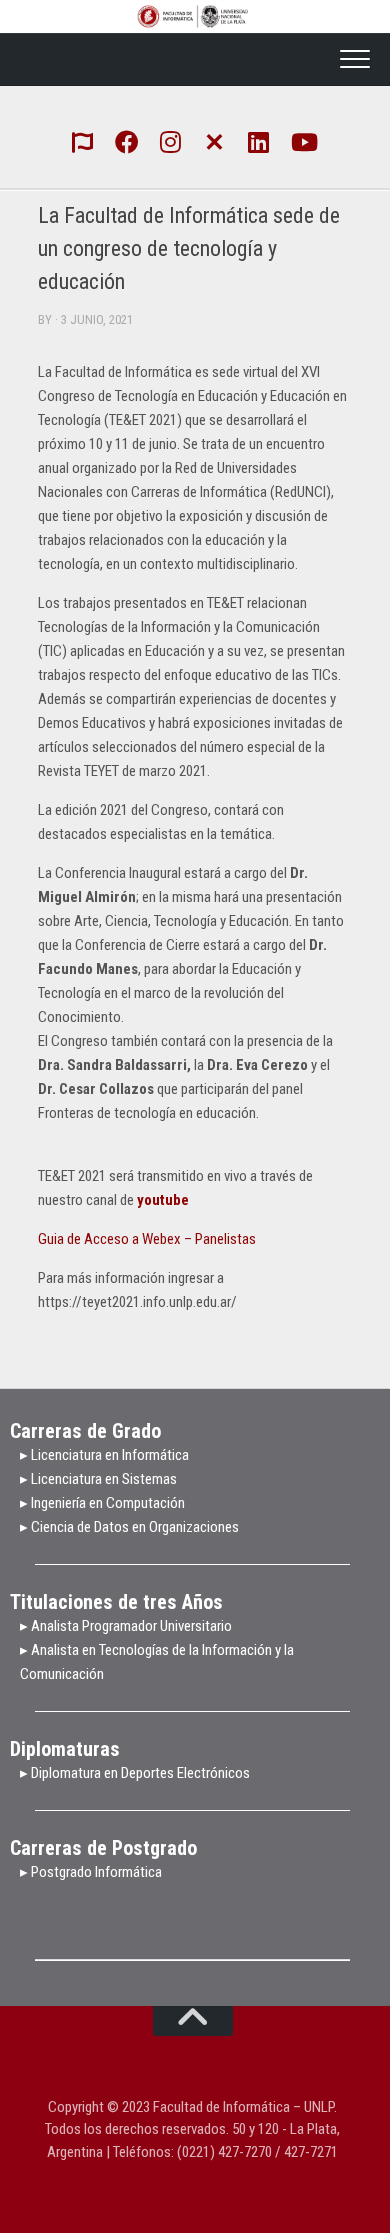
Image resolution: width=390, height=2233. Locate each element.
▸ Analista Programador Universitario (126, 1626)
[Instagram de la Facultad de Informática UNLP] (171, 140)
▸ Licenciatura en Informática (104, 1455)
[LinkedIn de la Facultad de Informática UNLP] (259, 140)
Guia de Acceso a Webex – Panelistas (147, 1239)
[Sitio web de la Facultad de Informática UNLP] (83, 140)
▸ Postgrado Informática (91, 1872)
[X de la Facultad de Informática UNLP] (215, 140)
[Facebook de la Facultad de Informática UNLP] (127, 140)
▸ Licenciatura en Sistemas (98, 1479)
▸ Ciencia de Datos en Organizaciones (129, 1527)
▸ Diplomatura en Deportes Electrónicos (135, 1773)
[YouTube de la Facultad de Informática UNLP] (303, 140)
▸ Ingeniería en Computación (104, 1503)
